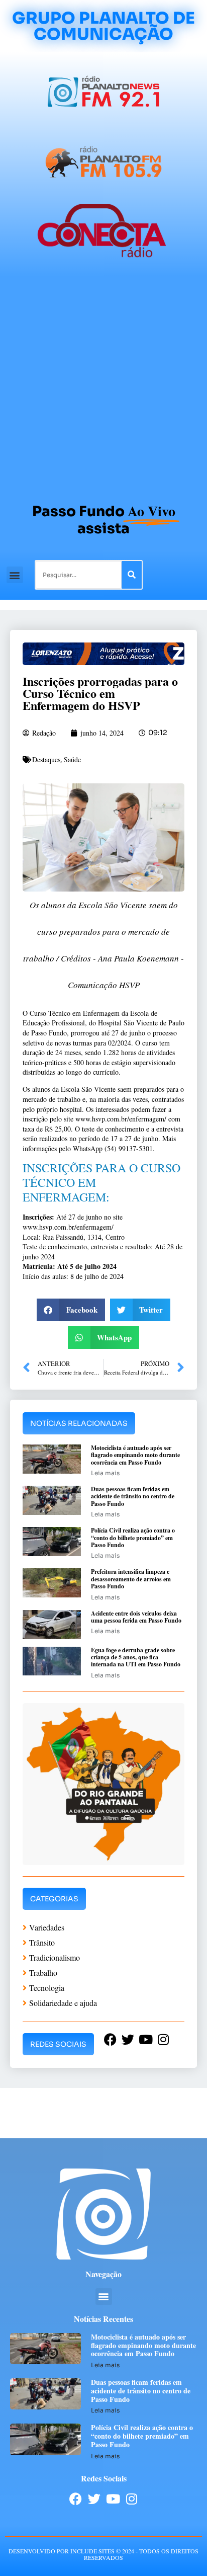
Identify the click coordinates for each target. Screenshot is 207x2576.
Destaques (46, 759)
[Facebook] (76, 2499)
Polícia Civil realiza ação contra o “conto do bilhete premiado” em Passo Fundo (133, 1538)
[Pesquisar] (132, 575)
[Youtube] (113, 2499)
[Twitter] (94, 2499)
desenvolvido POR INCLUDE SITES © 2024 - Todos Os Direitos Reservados (103, 2554)
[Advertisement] (103, 385)
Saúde (72, 759)
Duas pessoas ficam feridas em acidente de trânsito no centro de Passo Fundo (133, 1496)
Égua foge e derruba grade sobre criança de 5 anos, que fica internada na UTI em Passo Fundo (136, 1657)
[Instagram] (131, 2499)
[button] (15, 575)
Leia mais (105, 1473)
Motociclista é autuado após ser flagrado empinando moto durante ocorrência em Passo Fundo (135, 1455)
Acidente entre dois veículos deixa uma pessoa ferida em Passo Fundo (136, 1617)
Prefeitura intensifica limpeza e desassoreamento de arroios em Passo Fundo (131, 1579)
